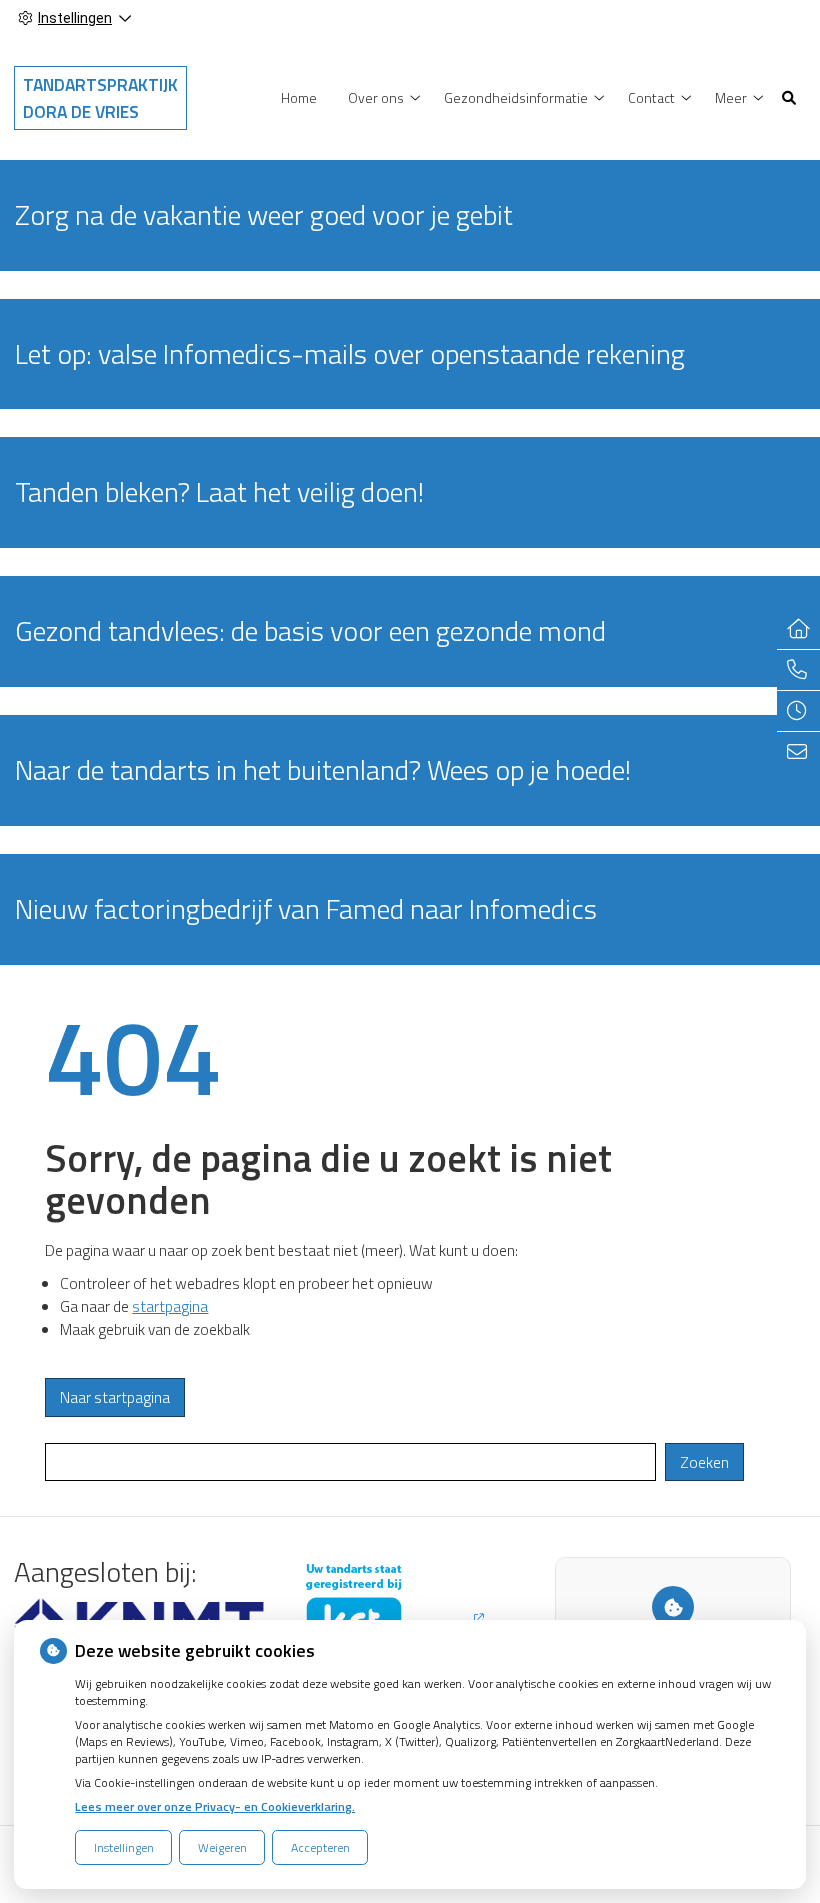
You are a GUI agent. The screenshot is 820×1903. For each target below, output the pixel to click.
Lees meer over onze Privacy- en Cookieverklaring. (215, 1806)
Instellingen (124, 1847)
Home (299, 97)
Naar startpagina (115, 1397)
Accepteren (320, 1847)
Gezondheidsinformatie (516, 97)
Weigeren (222, 1847)
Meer (731, 97)
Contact (651, 97)
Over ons (376, 97)
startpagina (170, 1306)
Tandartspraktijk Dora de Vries (100, 98)
